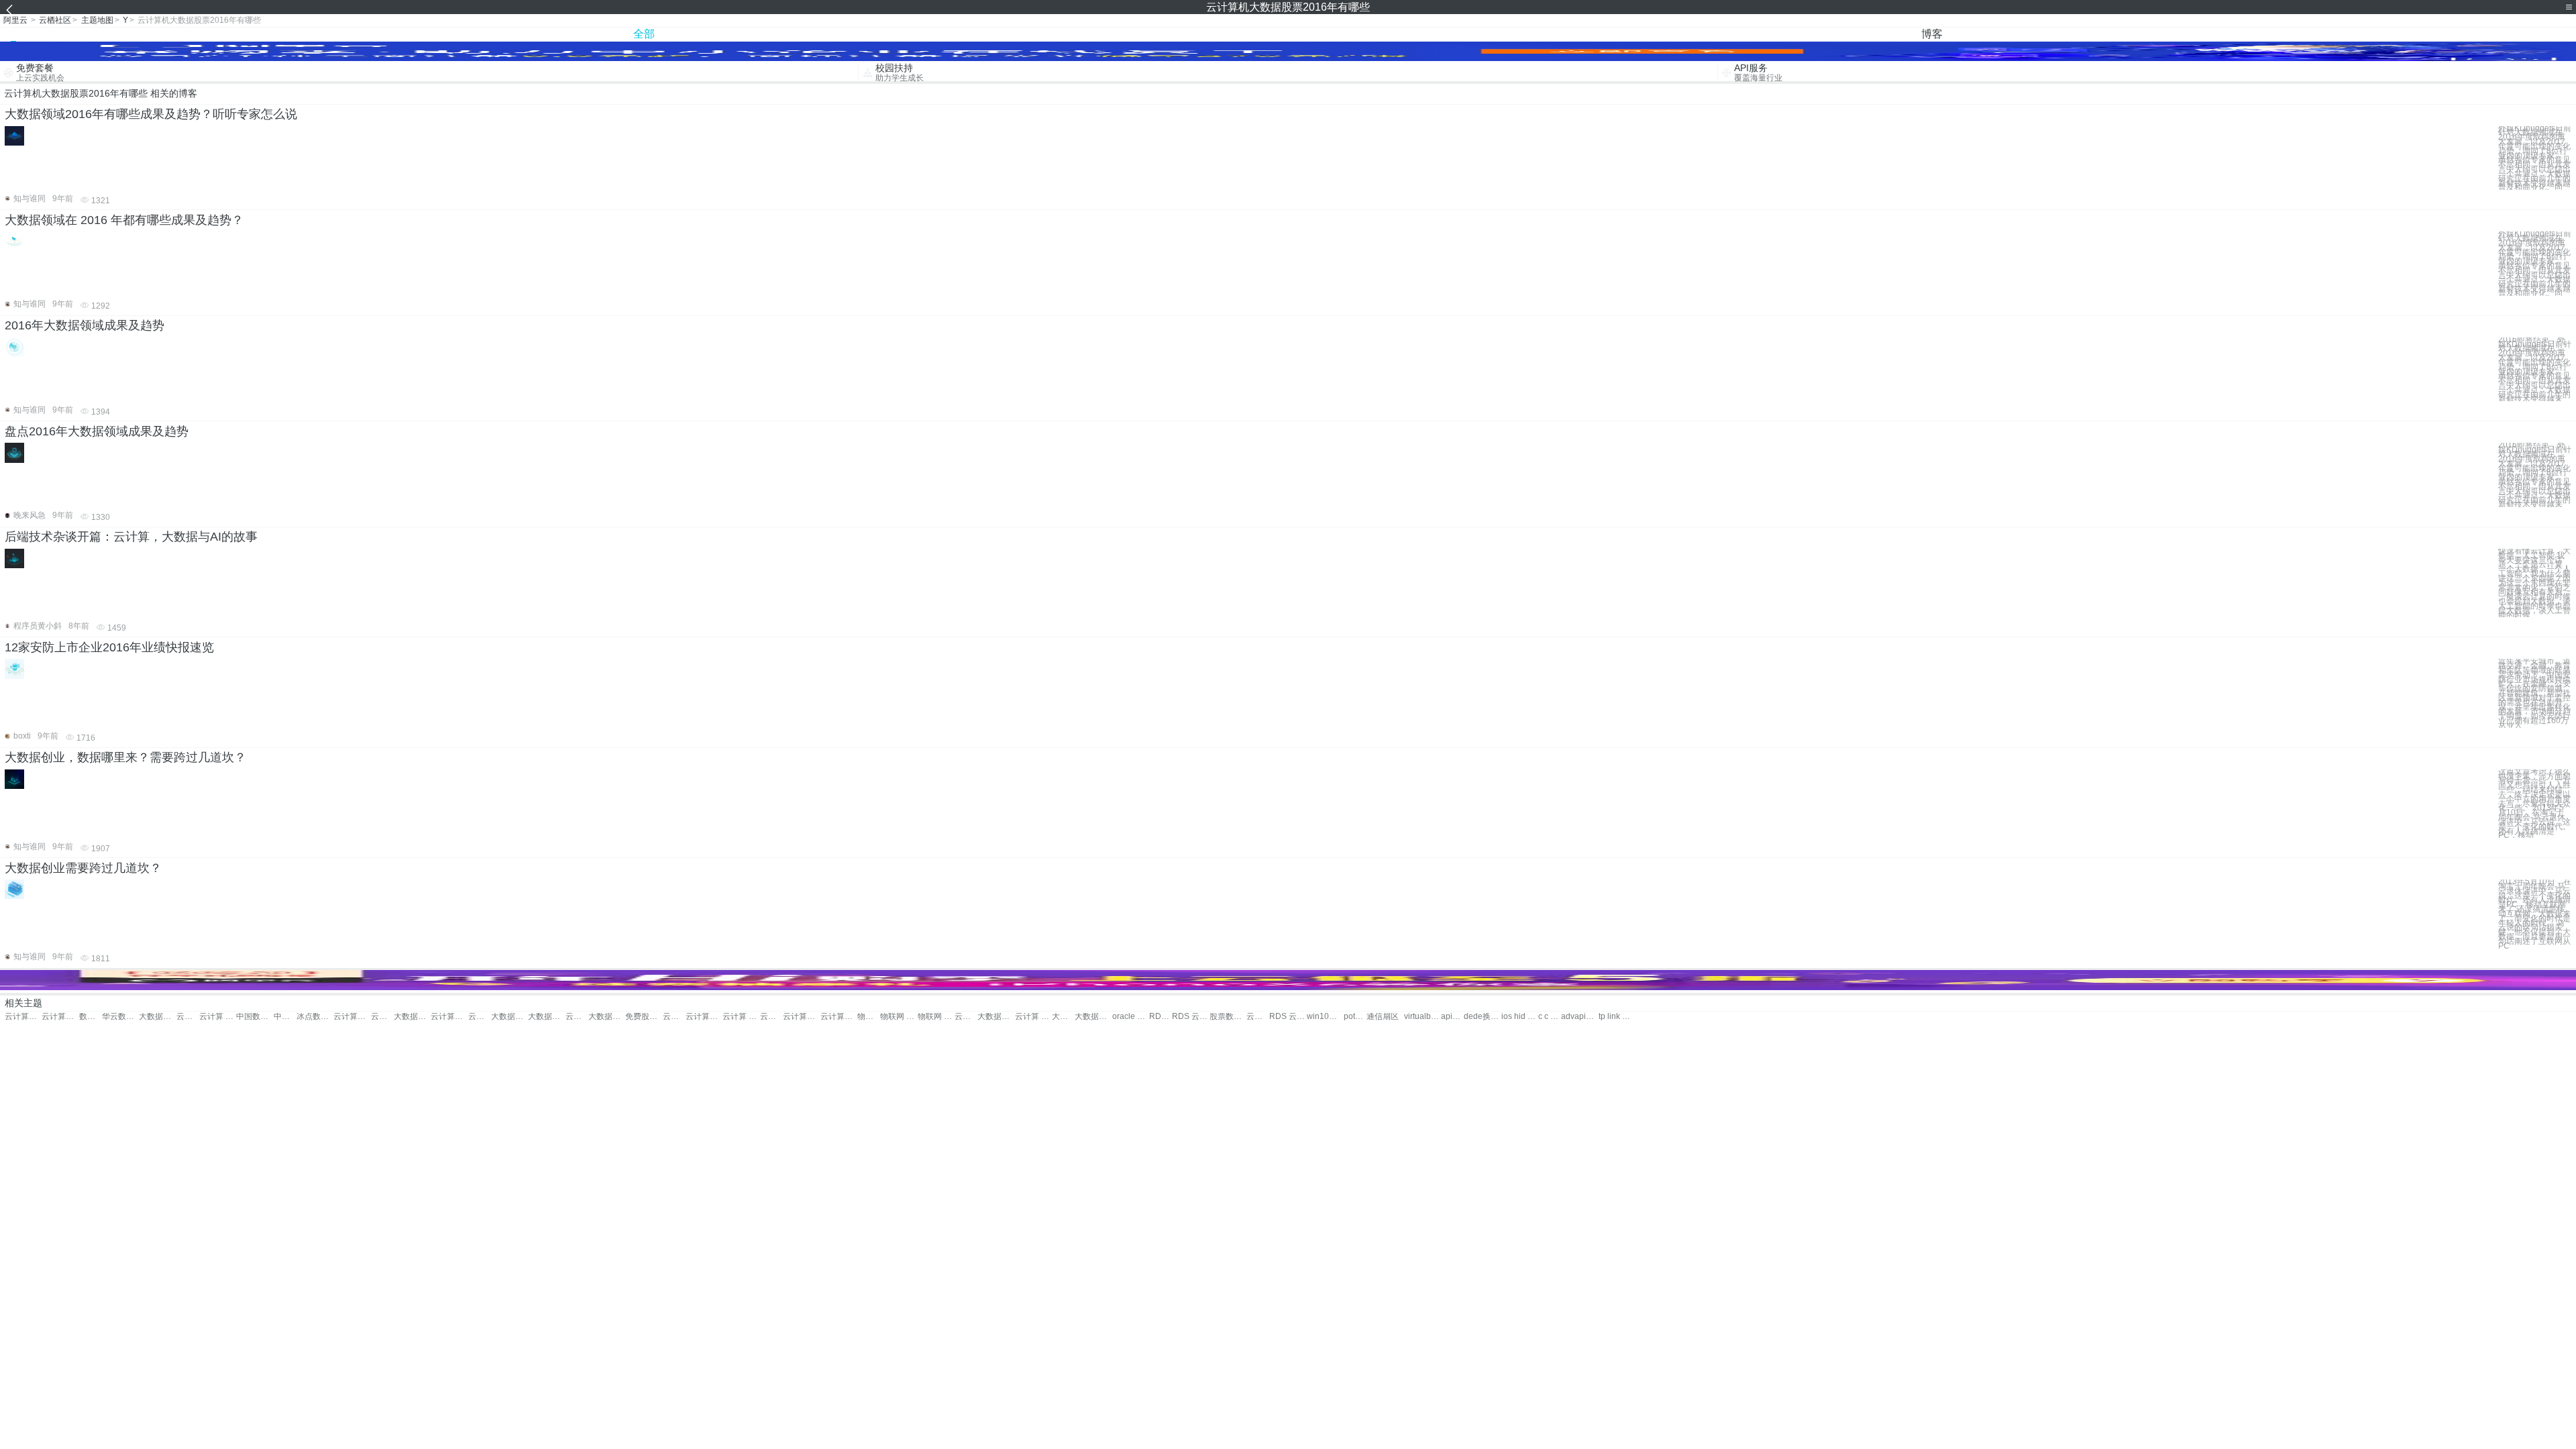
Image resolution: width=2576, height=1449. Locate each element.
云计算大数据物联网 (839, 1017)
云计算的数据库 (704, 1017)
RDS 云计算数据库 (1161, 1017)
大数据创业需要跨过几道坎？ (83, 868)
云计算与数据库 (674, 1017)
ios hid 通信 (1520, 1017)
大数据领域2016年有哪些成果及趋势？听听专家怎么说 (151, 114)
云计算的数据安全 (801, 1017)
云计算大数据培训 (352, 1017)
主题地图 (97, 20)
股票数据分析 (1228, 1017)
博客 (1932, 34)
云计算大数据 (188, 1017)
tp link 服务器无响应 (1617, 1017)
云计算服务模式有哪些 (60, 1017)
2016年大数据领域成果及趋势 (85, 325)
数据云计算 (91, 1017)
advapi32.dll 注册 (1579, 1017)
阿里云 (15, 20)
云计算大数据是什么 (577, 1017)
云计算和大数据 (382, 1017)
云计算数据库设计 (771, 1017)
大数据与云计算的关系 (1093, 1017)
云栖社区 (55, 20)
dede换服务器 (1482, 1017)
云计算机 (1258, 1017)
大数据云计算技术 (412, 1017)
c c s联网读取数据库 (1550, 1017)
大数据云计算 (157, 1017)
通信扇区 (1383, 1017)
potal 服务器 (1355, 1017)
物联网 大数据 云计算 (936, 1017)
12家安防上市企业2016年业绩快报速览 (109, 647)
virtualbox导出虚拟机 (1423, 1017)
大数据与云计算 (509, 1017)
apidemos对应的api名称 (1452, 1017)
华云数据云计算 (120, 1017)
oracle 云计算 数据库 (1131, 1017)
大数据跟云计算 (546, 1017)
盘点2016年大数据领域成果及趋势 (97, 431)
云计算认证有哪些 (23, 1017)
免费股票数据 (644, 1017)
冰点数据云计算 (315, 1017)
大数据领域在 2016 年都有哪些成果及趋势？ (124, 220)
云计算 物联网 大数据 (1033, 1017)
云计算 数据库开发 (741, 1017)
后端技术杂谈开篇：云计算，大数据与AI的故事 (131, 537)
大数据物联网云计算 (996, 1017)
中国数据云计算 (255, 1017)
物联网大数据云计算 (869, 1017)
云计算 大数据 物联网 (966, 1017)
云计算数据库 (449, 1017)
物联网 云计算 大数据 (899, 1017)
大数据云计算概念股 (1063, 1017)
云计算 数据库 (480, 1017)
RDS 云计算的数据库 (1288, 1017)
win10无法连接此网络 (1325, 1017)
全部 (644, 34)
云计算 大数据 (218, 1017)
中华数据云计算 (285, 1017)
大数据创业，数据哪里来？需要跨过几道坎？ (125, 757)
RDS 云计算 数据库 (1190, 1017)
